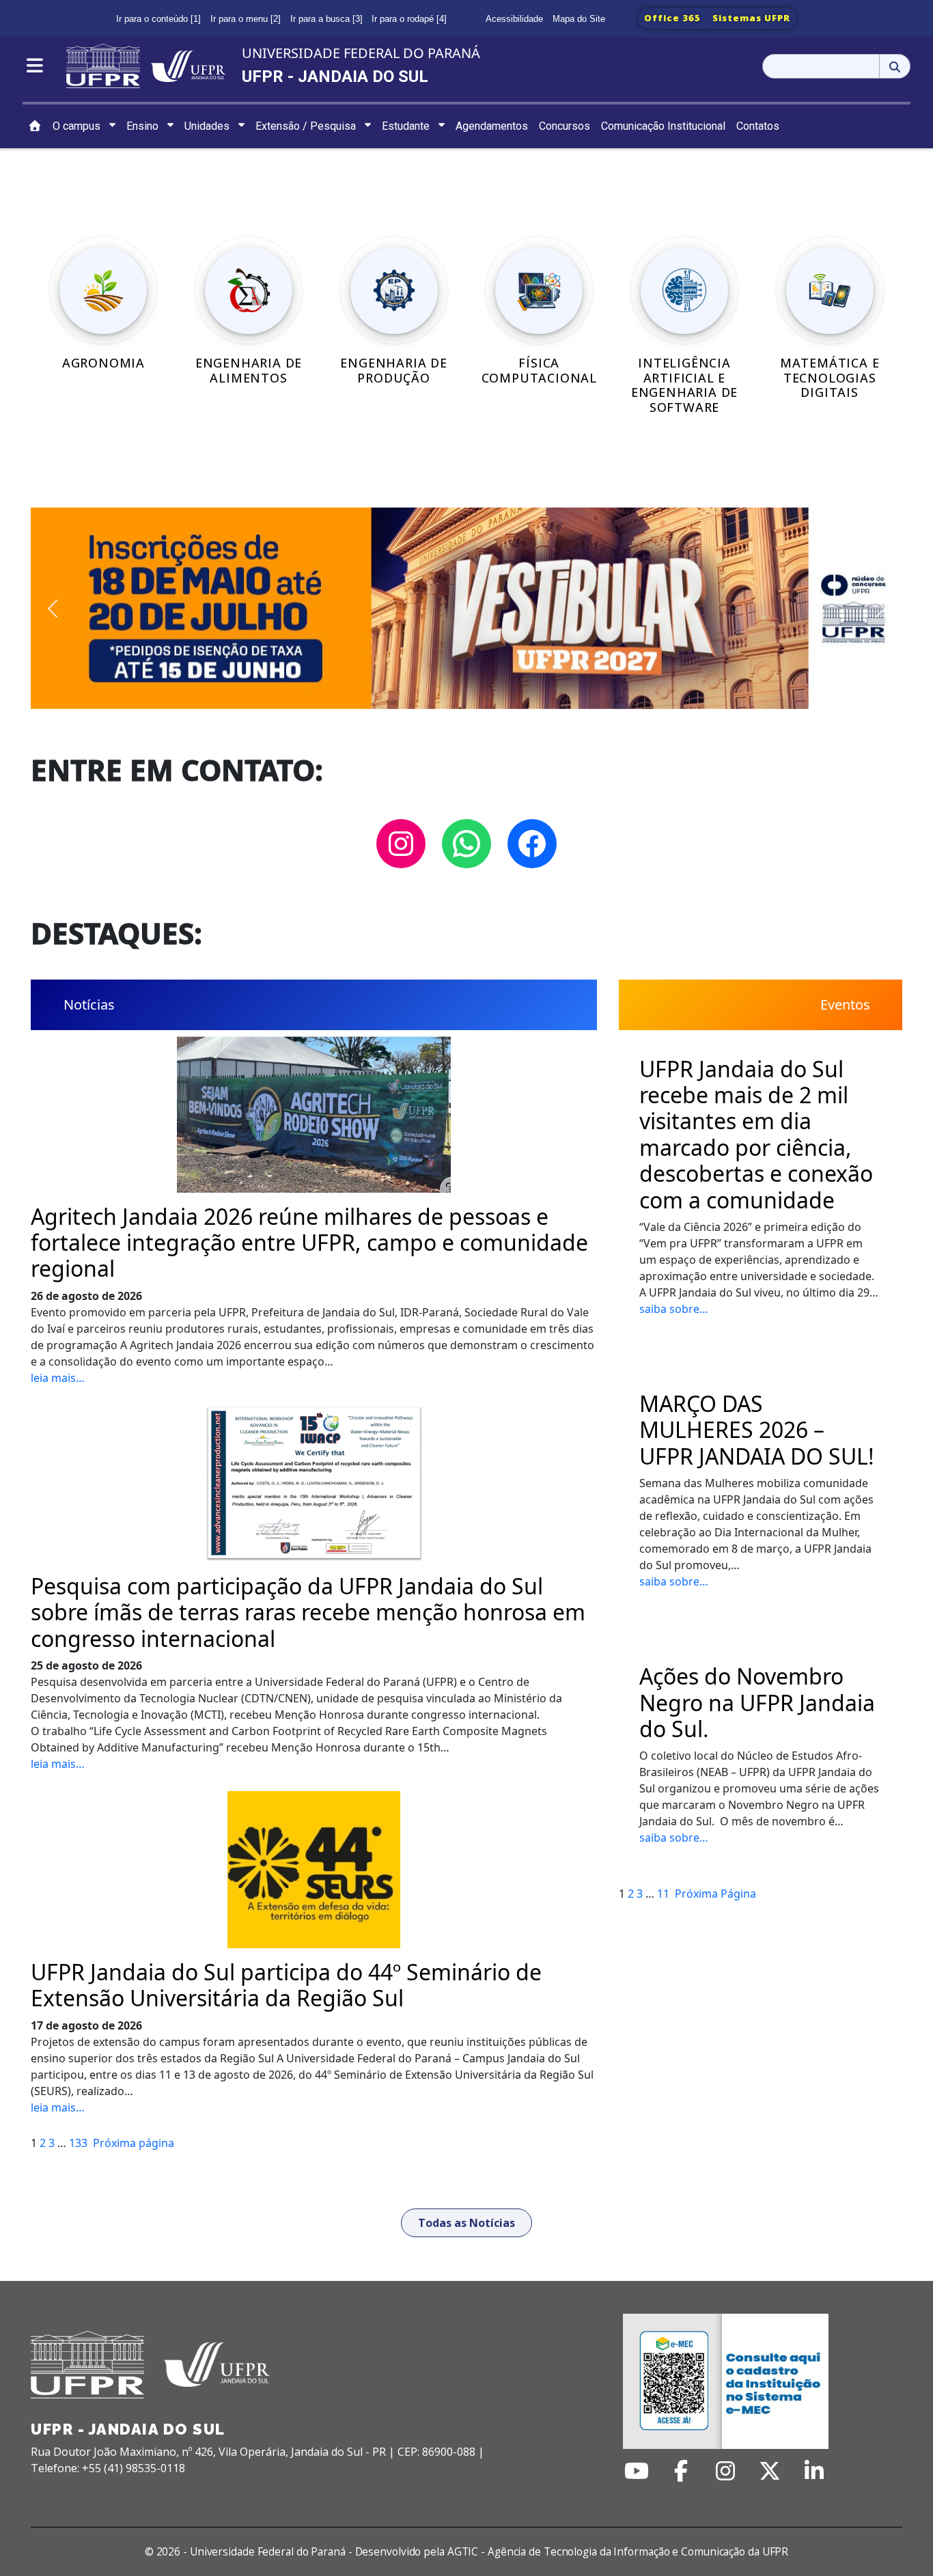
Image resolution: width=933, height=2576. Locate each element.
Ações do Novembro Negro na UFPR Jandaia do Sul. (757, 1703)
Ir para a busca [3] (326, 19)
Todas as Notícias (466, 2223)
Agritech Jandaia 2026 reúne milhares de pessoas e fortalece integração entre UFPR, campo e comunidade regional (309, 1243)
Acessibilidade (514, 19)
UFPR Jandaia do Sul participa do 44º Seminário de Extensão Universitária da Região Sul (286, 1985)
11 (663, 1894)
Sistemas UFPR (751, 18)
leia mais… (58, 1378)
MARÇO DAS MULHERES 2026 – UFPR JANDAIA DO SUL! (757, 1430)
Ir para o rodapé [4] (409, 19)
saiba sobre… (674, 1309)
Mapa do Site (579, 19)
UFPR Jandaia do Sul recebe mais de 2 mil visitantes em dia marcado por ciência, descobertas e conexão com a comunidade (756, 1135)
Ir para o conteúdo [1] (158, 19)
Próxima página (134, 2143)
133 (78, 2143)
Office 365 (672, 18)
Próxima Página (715, 1894)
